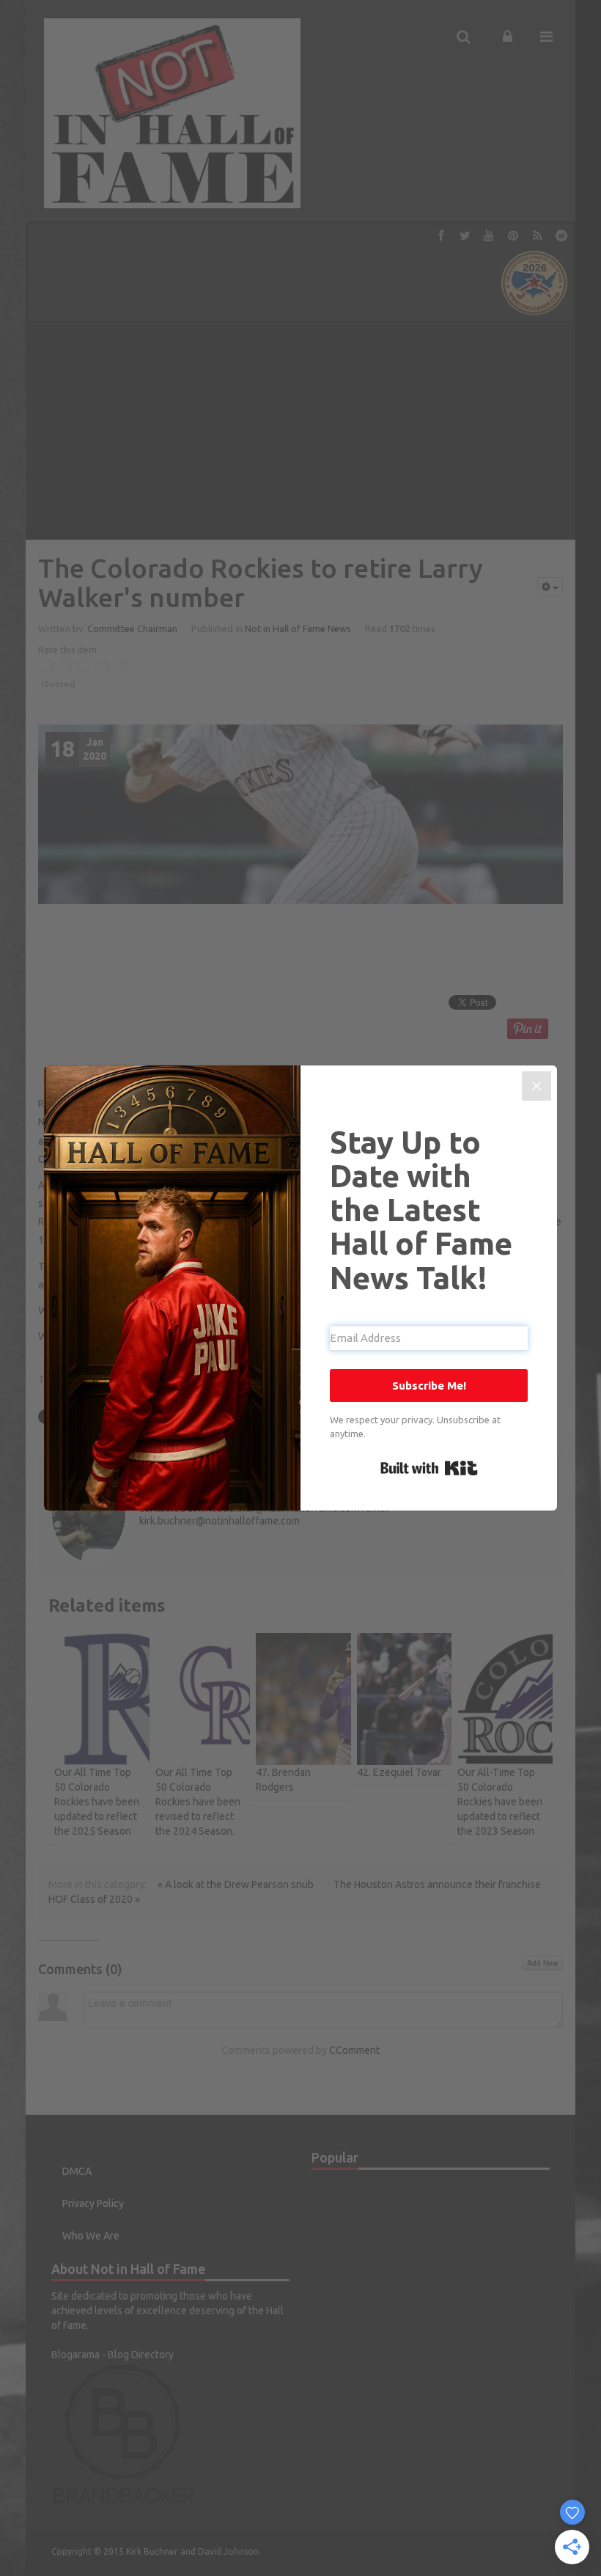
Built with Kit (429, 1468)
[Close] (537, 1086)
